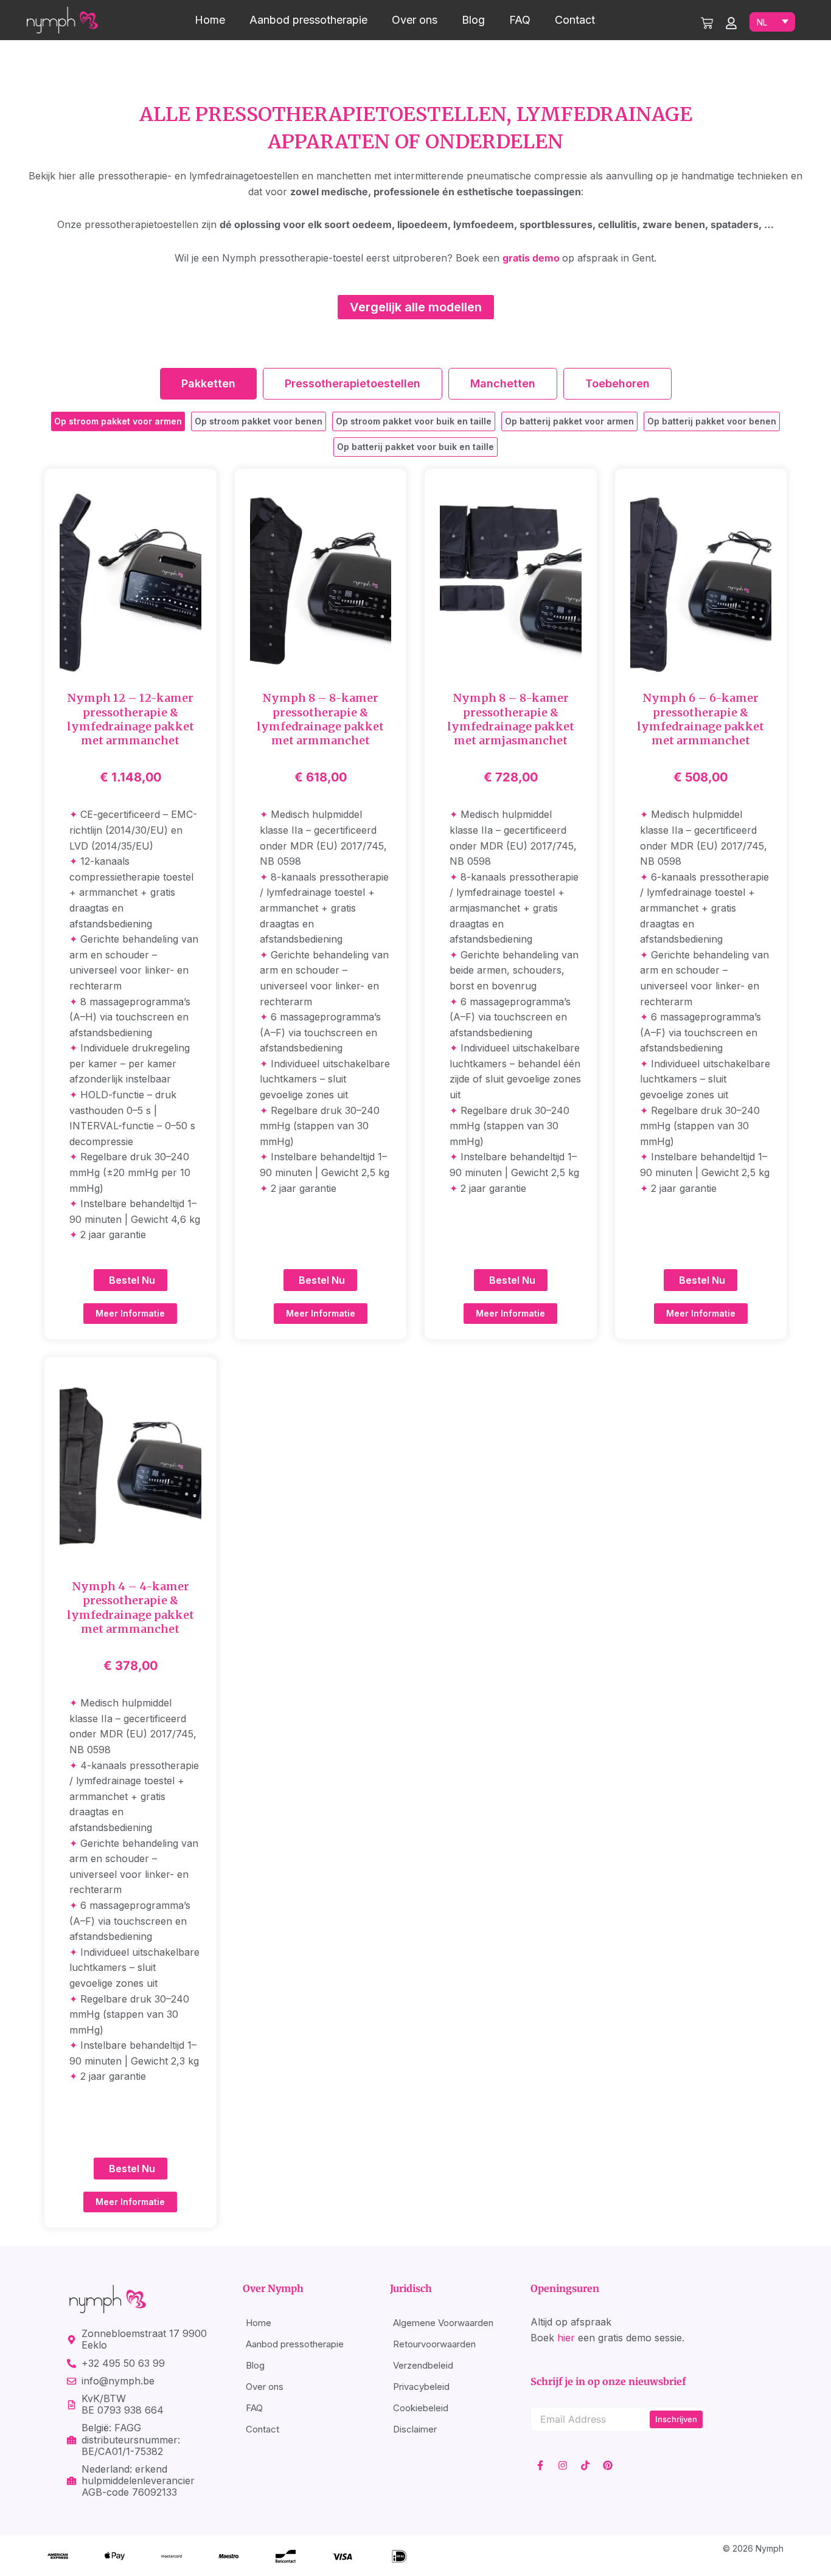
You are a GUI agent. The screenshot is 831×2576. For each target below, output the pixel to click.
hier (566, 2338)
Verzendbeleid (423, 2365)
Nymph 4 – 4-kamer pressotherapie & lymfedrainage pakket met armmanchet (130, 1608)
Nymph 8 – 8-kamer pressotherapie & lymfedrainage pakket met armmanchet (320, 719)
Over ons (415, 20)
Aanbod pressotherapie (308, 20)
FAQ (520, 20)
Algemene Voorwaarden (443, 2323)
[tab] (208, 384)
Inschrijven (676, 2419)
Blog (473, 20)
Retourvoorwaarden (434, 2344)
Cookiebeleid (421, 2408)
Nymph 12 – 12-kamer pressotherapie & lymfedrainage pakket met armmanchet (130, 719)
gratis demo (531, 258)
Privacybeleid (421, 2387)
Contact (575, 20)
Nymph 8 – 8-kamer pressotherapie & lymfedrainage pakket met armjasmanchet (511, 719)
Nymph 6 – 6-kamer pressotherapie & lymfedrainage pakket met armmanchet (701, 719)
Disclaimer (415, 2429)
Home (210, 20)
